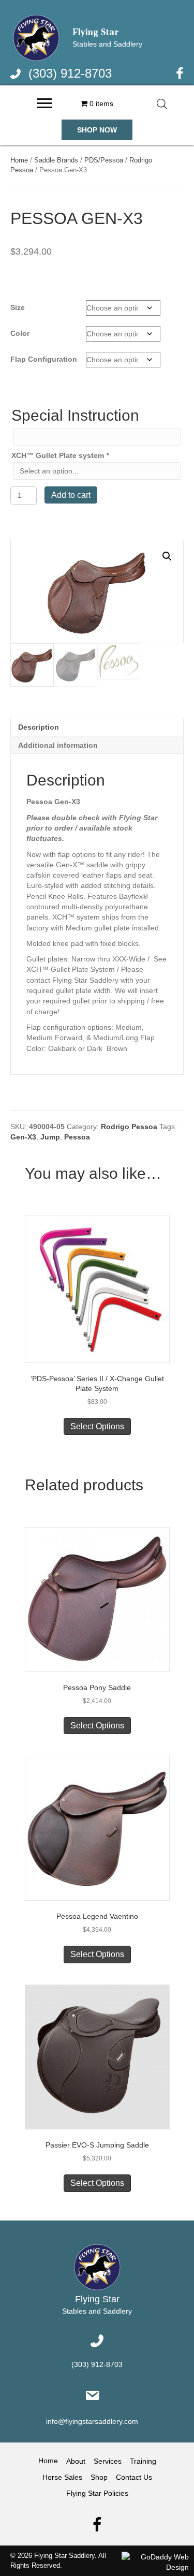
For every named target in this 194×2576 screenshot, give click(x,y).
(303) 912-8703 (70, 73)
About (76, 2461)
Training (143, 2461)
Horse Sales (62, 2477)
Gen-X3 (23, 1137)
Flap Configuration (44, 359)
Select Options (97, 1426)
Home (19, 160)
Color (20, 333)
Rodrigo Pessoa (129, 1127)
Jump (50, 1137)
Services (108, 2461)
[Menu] (44, 103)
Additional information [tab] (58, 745)
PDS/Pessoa (104, 160)
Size (18, 307)
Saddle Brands (56, 160)
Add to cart (71, 495)
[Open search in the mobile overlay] (162, 104)
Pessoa (77, 1137)
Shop (99, 2477)
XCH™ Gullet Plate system (60, 455)
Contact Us (134, 2477)
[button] (97, 130)
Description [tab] (39, 727)
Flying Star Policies (97, 2494)
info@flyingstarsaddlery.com (92, 2422)
